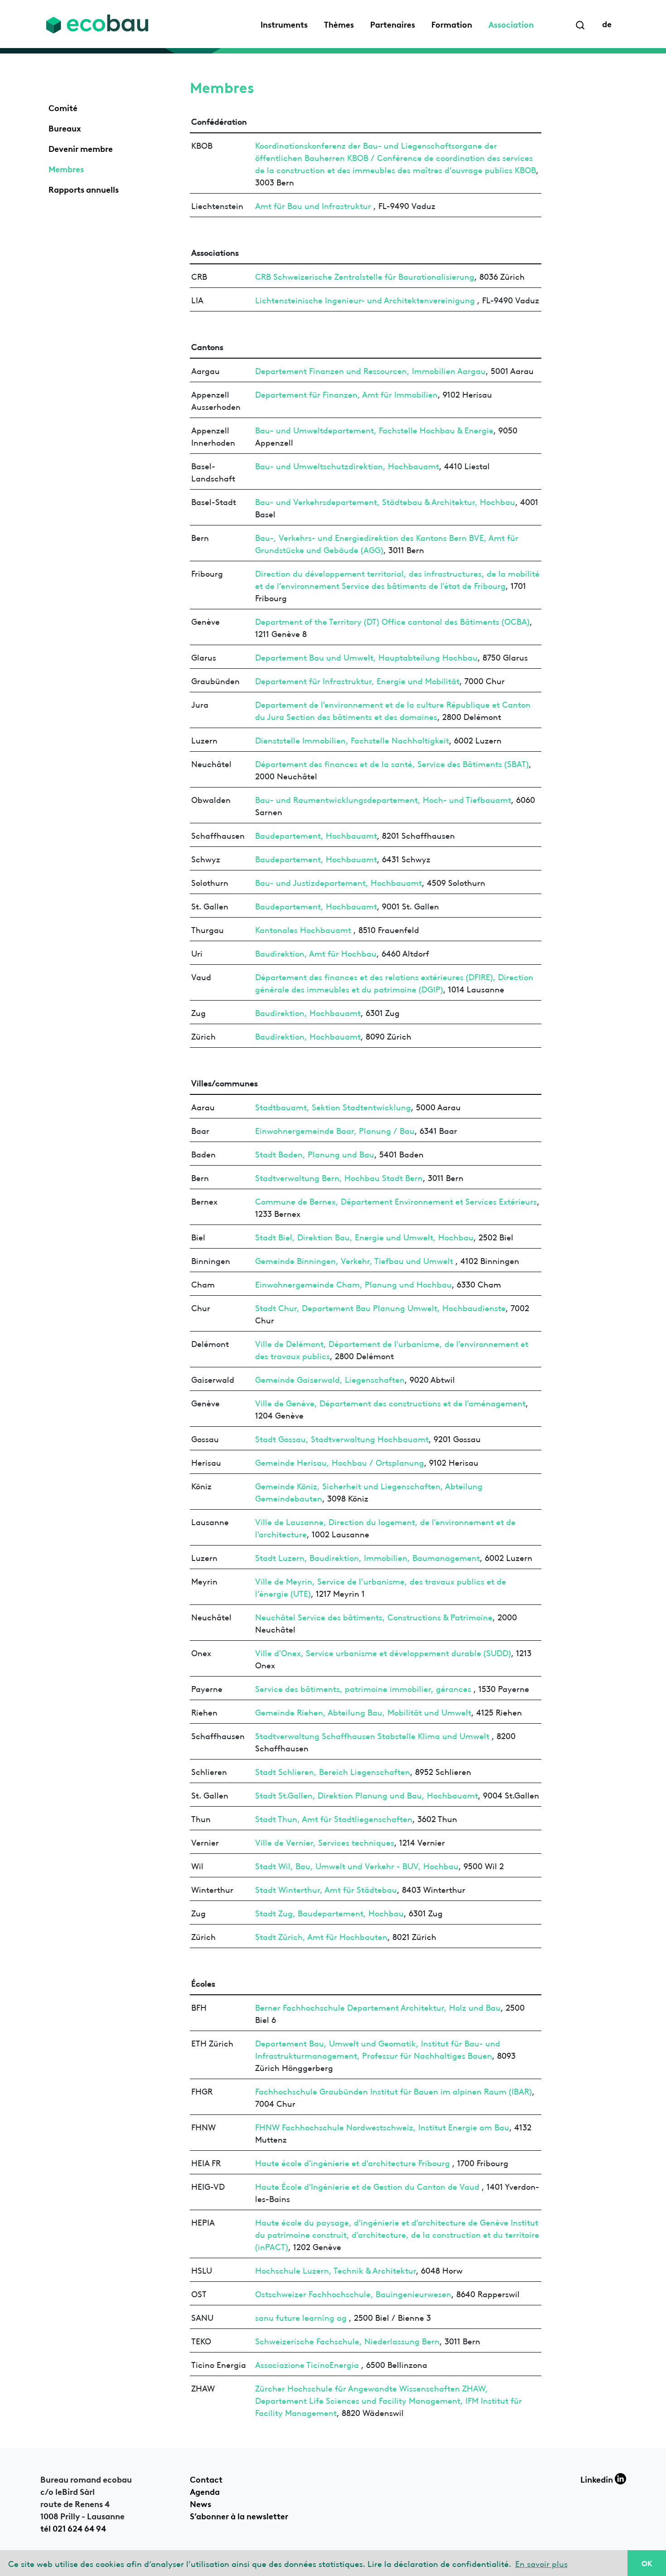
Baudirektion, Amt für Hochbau (316, 953)
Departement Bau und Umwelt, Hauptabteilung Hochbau (366, 657)
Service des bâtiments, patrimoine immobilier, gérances (364, 1688)
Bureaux (65, 127)
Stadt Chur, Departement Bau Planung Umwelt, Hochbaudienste (380, 1307)
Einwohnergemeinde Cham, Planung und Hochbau (353, 1284)
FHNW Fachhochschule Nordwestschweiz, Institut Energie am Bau (382, 2126)
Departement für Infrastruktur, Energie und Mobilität (357, 680)
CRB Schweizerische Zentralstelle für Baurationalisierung (365, 276)
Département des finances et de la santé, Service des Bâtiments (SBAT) (392, 763)
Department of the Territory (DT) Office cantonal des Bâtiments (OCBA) (392, 621)
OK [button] (647, 2563)
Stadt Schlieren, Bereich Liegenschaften (333, 1771)
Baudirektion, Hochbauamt (308, 1012)
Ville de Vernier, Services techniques (325, 1842)
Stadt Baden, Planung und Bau (315, 1154)
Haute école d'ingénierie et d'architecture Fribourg (354, 2162)
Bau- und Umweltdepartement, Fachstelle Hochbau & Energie (374, 430)
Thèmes (339, 24)
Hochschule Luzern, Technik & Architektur (335, 2270)
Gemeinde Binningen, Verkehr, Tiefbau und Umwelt (355, 1260)
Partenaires (393, 24)
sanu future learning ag (302, 2317)
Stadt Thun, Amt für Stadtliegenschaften (334, 1818)
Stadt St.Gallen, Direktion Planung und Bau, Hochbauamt (367, 1795)
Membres (66, 168)
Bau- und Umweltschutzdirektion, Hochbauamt (347, 465)
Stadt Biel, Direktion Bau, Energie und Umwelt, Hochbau (364, 1237)
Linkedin (598, 2479)
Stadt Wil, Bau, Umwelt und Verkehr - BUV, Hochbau (357, 1865)
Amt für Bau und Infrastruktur (314, 205)
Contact (206, 2479)
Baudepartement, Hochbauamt (316, 835)
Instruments (284, 24)
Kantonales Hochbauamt (304, 929)
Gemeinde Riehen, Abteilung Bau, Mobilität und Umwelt (363, 1712)
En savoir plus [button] (541, 2563)
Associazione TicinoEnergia (308, 2364)
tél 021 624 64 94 (73, 2527)
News (200, 2503)
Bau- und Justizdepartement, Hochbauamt (338, 882)
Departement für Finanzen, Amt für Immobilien (346, 394)
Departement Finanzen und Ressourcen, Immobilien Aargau (370, 370)
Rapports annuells (84, 189)
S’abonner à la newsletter (239, 2515)
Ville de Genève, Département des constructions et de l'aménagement (390, 1402)
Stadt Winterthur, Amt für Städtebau (326, 1889)
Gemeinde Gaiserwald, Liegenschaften (330, 1379)
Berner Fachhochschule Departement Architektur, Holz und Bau (378, 2007)
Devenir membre (81, 148)
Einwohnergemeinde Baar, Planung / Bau (335, 1130)
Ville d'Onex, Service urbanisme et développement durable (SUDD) (383, 1652)
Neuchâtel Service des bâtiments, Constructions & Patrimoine (374, 1616)
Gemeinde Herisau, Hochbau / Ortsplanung (340, 1462)
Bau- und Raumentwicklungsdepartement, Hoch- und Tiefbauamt (383, 799)
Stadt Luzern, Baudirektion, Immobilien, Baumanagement (367, 1557)
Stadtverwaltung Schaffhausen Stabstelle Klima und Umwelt (373, 1735)
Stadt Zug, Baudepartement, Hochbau (329, 1913)
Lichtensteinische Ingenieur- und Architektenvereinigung (366, 299)
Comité (63, 107)
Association (511, 24)
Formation (452, 24)
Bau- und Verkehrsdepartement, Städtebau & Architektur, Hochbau (385, 501)
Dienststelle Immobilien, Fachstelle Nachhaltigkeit (352, 740)
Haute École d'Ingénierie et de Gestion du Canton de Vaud (368, 2186)
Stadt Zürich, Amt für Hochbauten (321, 1936)
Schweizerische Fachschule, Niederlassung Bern (347, 2340)
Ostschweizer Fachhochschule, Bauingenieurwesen (353, 2293)
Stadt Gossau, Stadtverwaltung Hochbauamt (342, 1438)
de (607, 23)
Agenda (205, 2491)
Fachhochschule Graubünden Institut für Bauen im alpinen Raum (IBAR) (393, 2091)
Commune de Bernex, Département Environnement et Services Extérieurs (396, 1201)
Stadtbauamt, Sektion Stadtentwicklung (333, 1106)
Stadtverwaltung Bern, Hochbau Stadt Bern (339, 1177)
